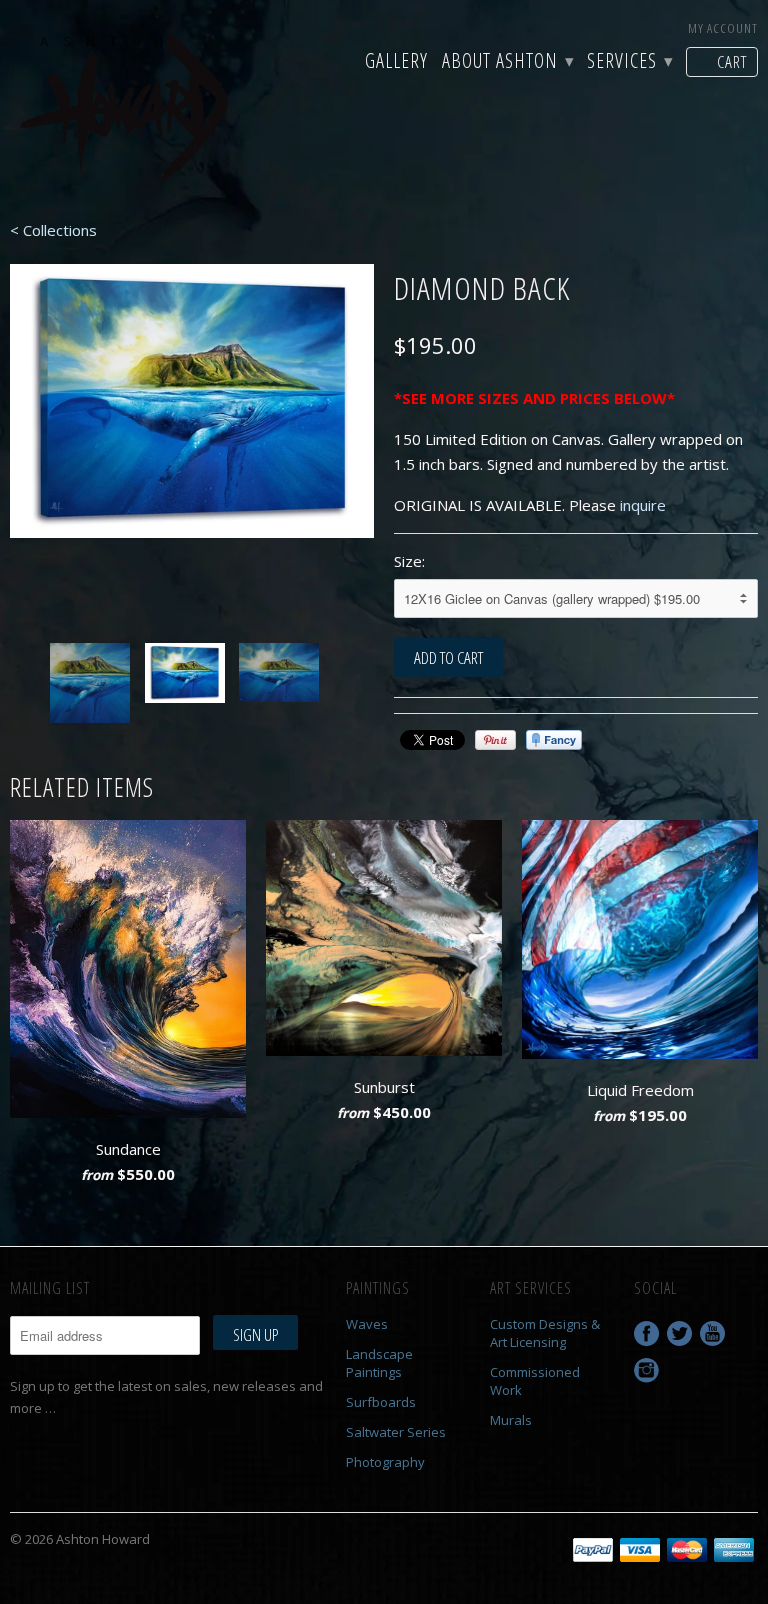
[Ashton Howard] (128, 109)
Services (629, 63)
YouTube (712, 1333)
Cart (732, 61)
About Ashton (507, 63)
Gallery (396, 63)
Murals (511, 1420)
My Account (723, 28)
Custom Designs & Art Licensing (545, 1333)
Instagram (646, 1370)
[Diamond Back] (192, 401)
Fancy (554, 740)
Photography (385, 1462)
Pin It (495, 740)
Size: (409, 561)
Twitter (679, 1333)
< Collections (53, 230)
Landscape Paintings (379, 1363)
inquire (643, 505)
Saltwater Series (396, 1432)
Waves (367, 1324)
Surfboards (381, 1402)
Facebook (646, 1333)
